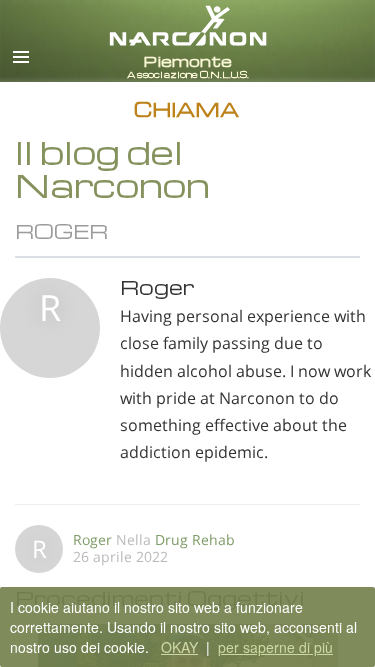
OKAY (179, 647)
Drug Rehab (195, 539)
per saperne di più (275, 647)
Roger (92, 539)
